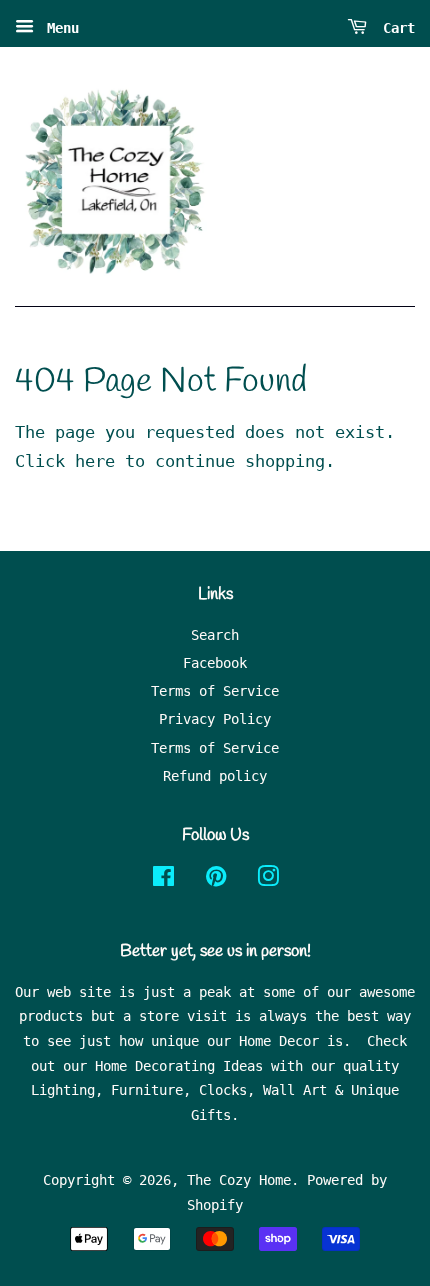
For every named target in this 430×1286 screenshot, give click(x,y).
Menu (59, 28)
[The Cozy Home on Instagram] (268, 880)
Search (215, 635)
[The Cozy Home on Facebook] (163, 880)
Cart (395, 28)
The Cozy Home (239, 1180)
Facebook (215, 663)
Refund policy (215, 776)
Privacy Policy (215, 719)
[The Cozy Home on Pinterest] (216, 880)
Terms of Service (215, 691)
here (95, 461)
